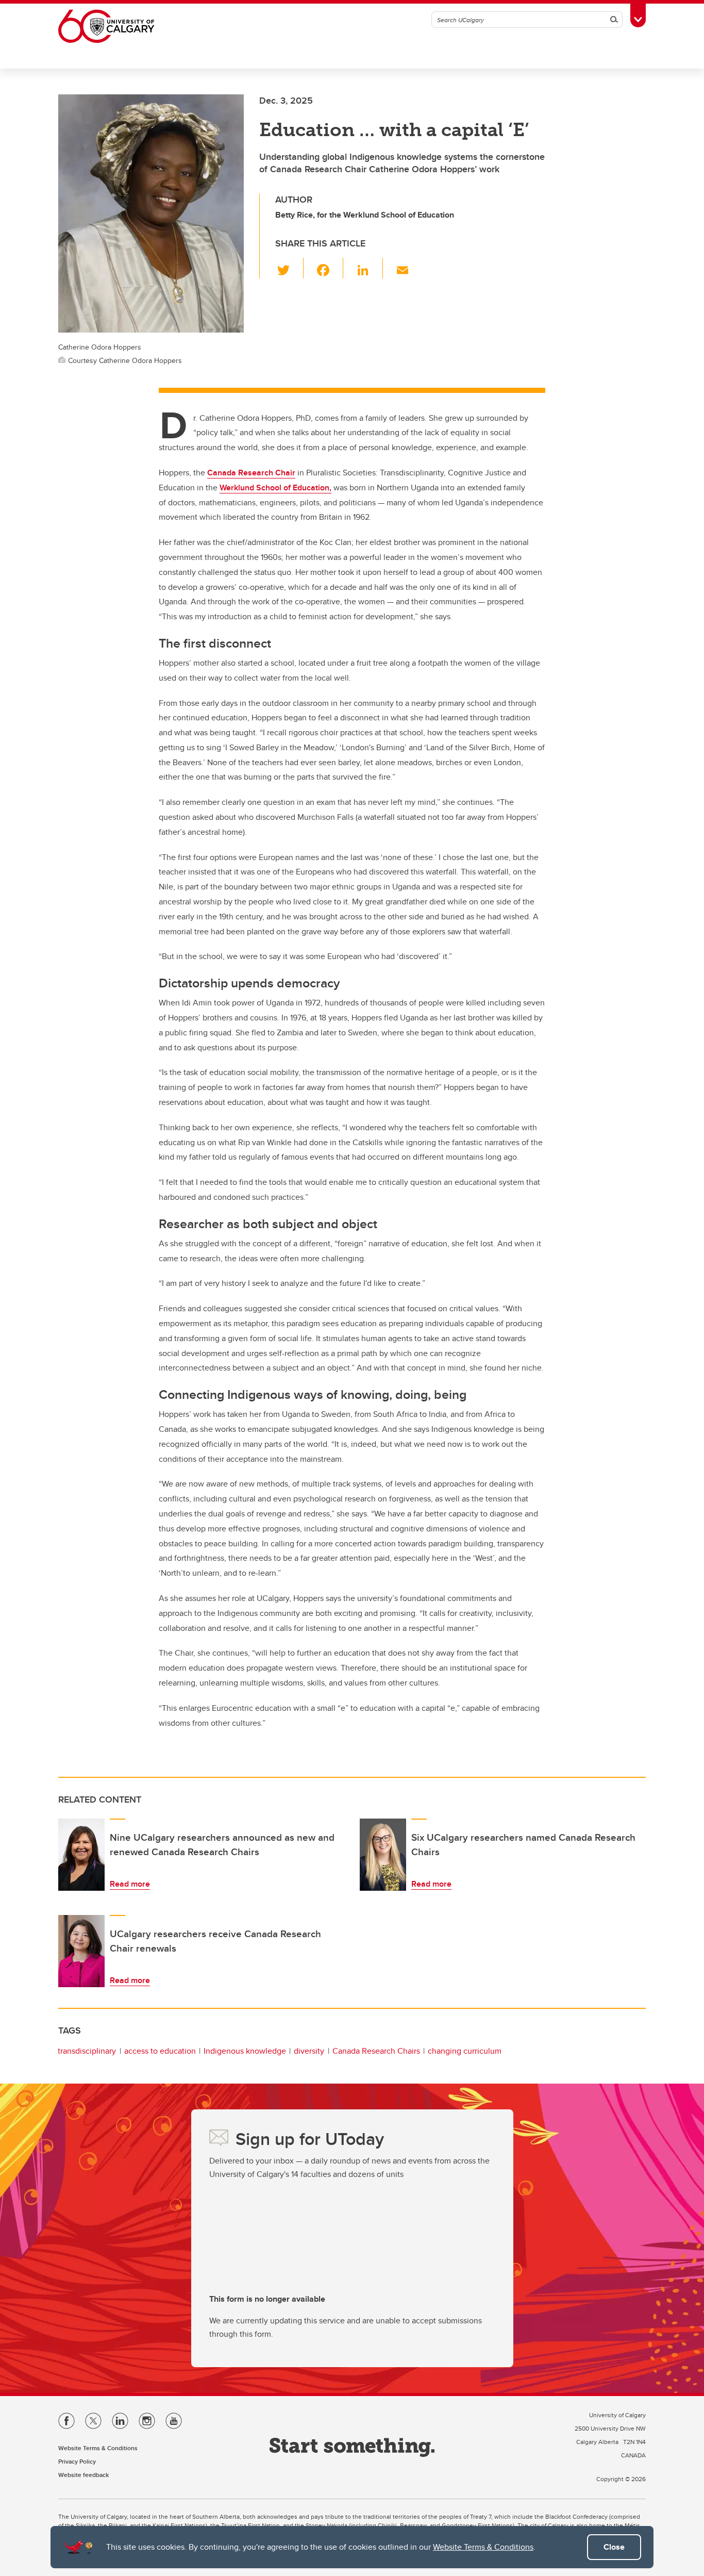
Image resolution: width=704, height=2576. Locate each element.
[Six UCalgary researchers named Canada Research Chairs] (383, 1855)
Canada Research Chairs (376, 2051)
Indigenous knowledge (245, 2051)
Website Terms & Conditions (483, 2547)
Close (614, 2547)
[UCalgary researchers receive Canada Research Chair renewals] (81, 1951)
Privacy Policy (77, 2461)
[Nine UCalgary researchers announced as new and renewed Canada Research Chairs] (81, 1855)
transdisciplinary (87, 2051)
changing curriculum (465, 2051)
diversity (309, 2051)
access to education (160, 2051)
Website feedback (83, 2475)
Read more (130, 1884)
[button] (289, 268)
